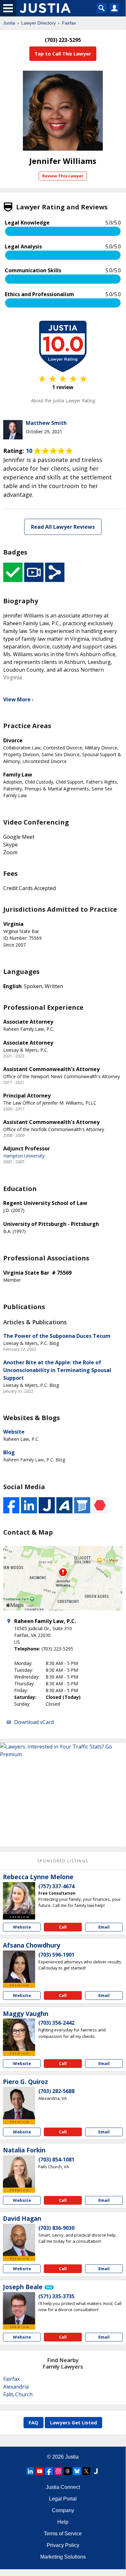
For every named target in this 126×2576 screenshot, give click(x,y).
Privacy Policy (63, 2545)
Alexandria (16, 2387)
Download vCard (34, 1722)
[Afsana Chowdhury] (19, 1967)
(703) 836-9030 (56, 2228)
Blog (9, 1452)
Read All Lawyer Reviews (63, 527)
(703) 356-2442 (56, 2023)
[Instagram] (58, 2471)
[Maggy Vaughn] (19, 2035)
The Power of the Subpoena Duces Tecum (57, 1336)
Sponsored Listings (63, 1861)
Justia (9, 23)
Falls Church (18, 2394)
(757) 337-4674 (56, 1886)
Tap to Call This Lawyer (63, 54)
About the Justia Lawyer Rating (63, 401)
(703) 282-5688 (56, 2091)
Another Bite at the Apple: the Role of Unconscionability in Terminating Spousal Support (57, 1370)
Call (63, 1927)
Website (14, 1432)
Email (104, 1927)
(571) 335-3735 (56, 2296)
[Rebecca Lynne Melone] (19, 1898)
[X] (86, 2471)
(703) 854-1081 (56, 2160)
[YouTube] (40, 2471)
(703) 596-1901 (56, 1955)
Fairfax (69, 23)
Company (63, 2510)
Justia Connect (63, 2487)
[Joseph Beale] (19, 2308)
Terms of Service (63, 2534)
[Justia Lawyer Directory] (96, 2471)
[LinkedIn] (30, 2471)
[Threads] (68, 2471)
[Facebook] (49, 2471)
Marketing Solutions (63, 2557)
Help (63, 2522)
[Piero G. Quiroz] (19, 2103)
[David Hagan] (19, 2240)
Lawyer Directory (39, 23)
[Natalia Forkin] (19, 2171)
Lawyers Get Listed (73, 2422)
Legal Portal (63, 2499)
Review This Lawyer (63, 176)
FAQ (34, 2422)
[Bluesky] (77, 2471)
